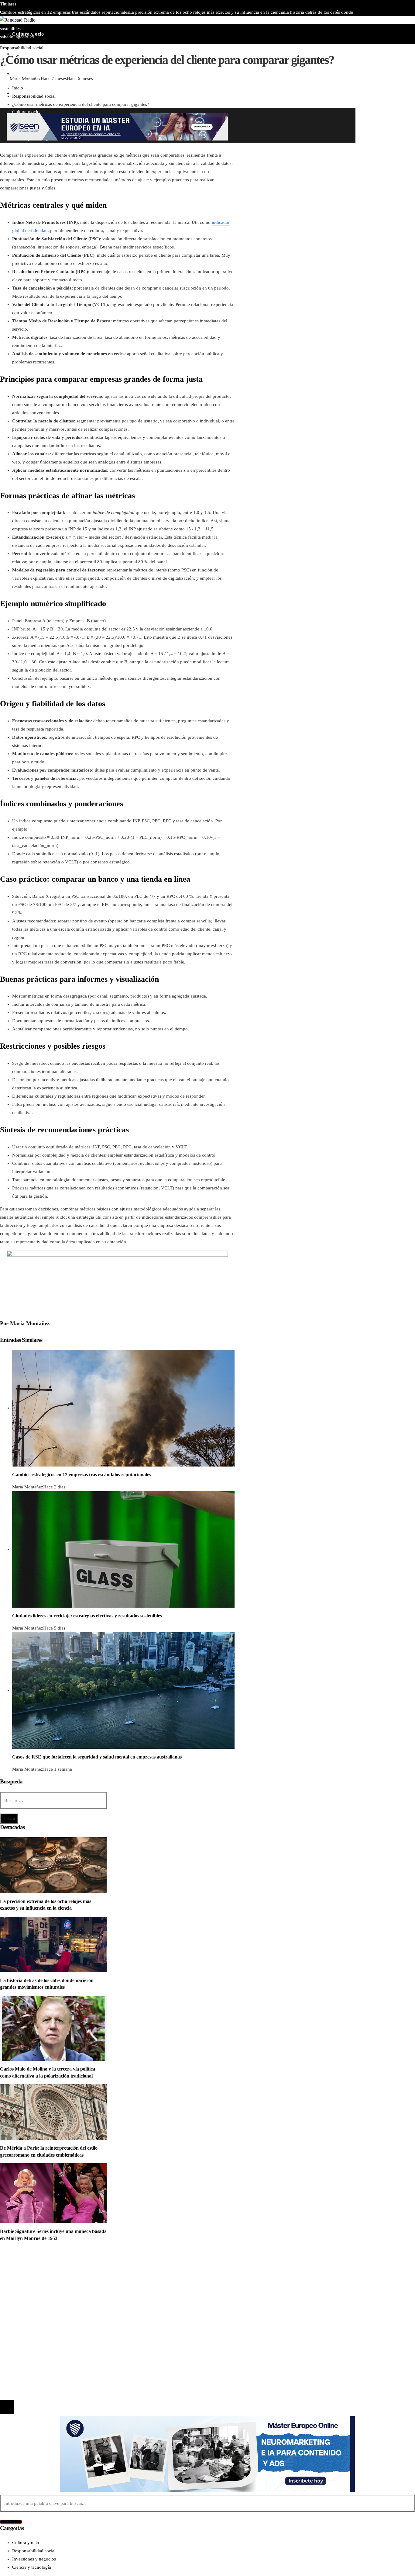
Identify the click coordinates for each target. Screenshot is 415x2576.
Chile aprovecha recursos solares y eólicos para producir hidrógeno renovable (152, 20)
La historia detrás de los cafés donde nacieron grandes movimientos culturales (92, 2328)
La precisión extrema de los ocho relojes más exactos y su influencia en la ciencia (207, 12)
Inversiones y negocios (34, 2281)
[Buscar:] (53, 1800)
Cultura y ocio (26, 2273)
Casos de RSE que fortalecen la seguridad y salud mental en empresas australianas (97, 1757)
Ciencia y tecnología (32, 2265)
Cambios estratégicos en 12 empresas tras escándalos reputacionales (65, 12)
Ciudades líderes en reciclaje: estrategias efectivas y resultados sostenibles (87, 1616)
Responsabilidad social (22, 48)
